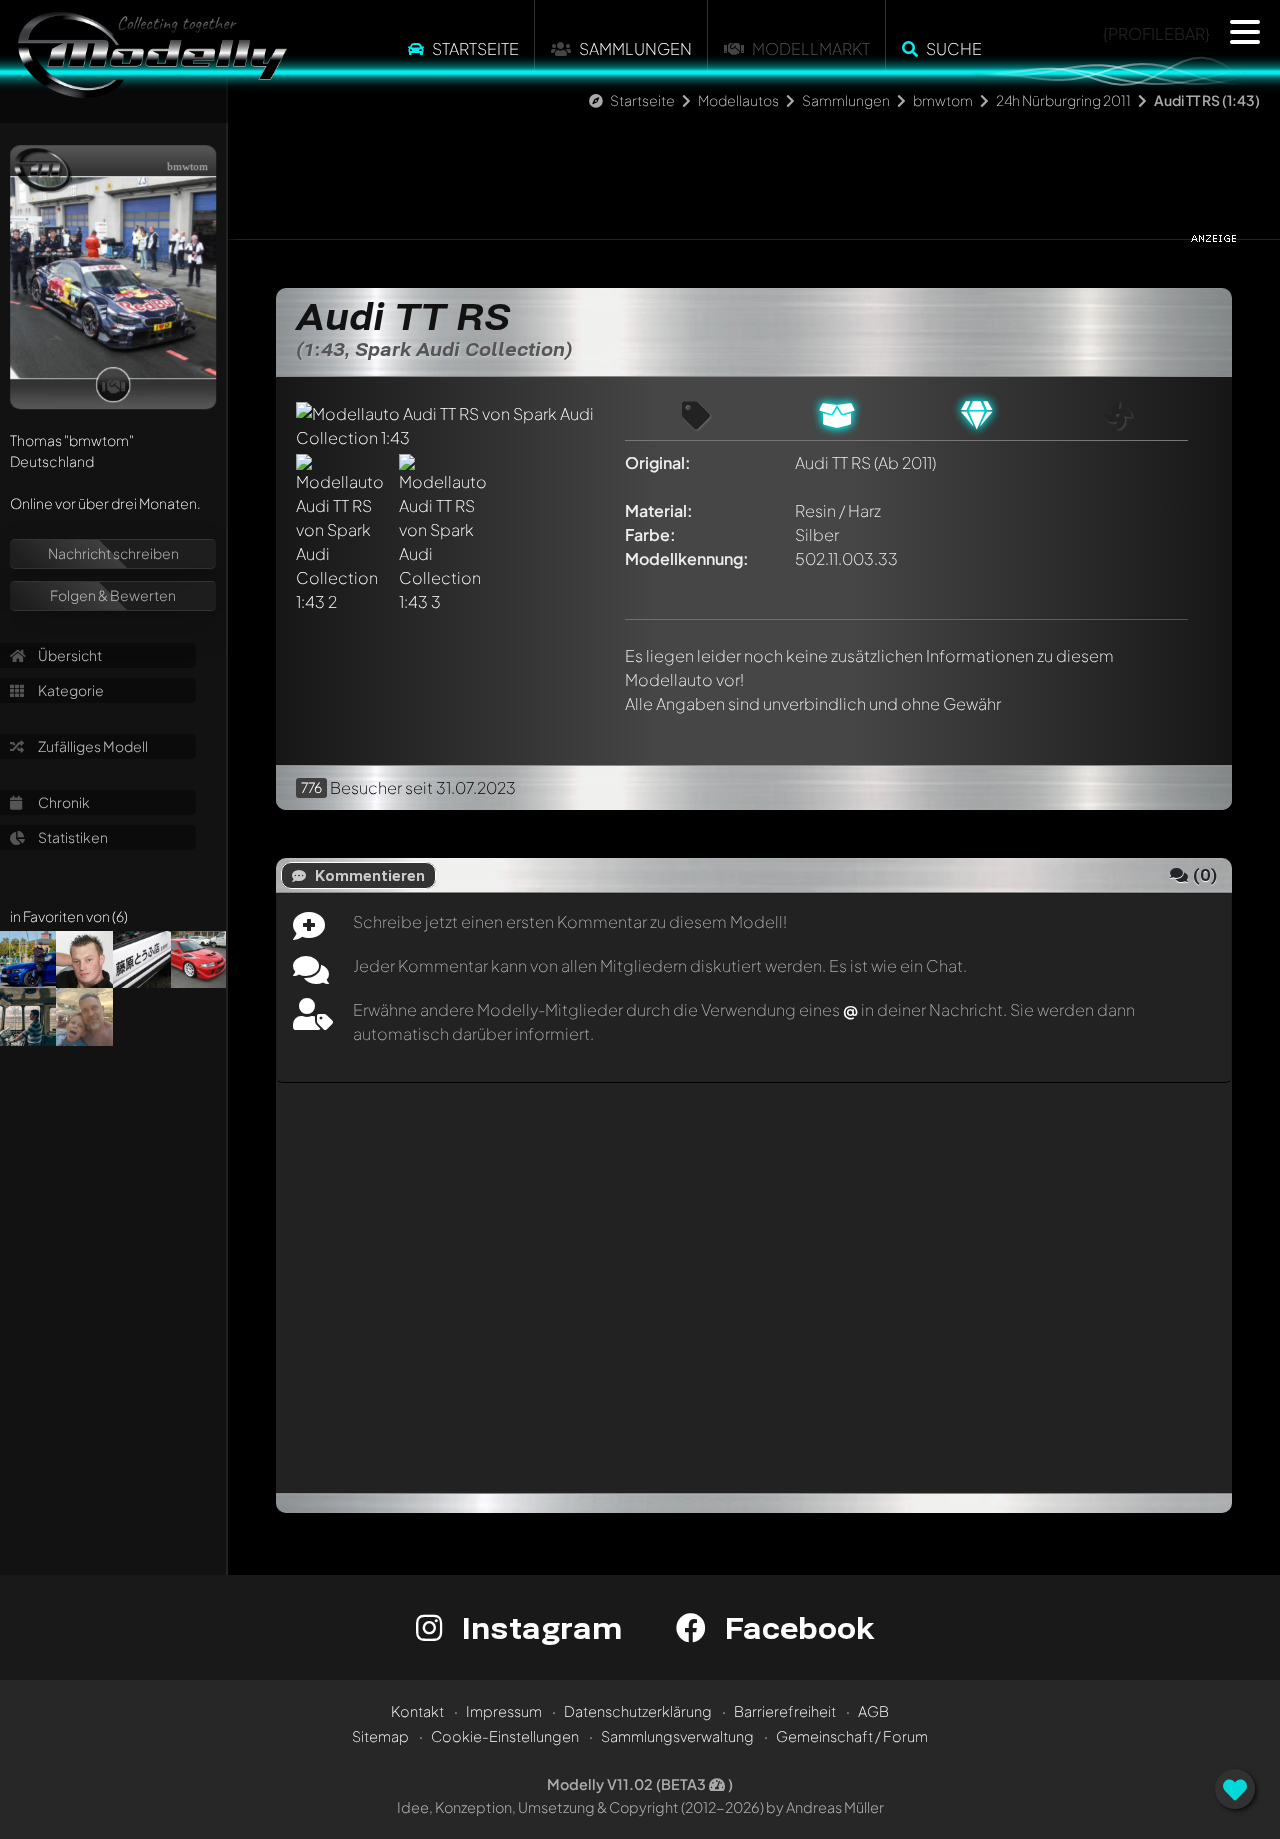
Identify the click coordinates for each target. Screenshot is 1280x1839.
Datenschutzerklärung (638, 1711)
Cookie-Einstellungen (505, 1736)
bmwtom (943, 100)
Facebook (795, 1627)
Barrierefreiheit (785, 1711)
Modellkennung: (687, 558)
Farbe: (650, 534)
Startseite (475, 48)
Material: (659, 510)
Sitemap (380, 1736)
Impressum (504, 1711)
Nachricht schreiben (113, 553)
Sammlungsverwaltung (677, 1736)
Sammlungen (635, 48)
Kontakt (417, 1711)
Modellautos (738, 100)
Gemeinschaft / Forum (852, 1736)
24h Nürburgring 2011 (1063, 100)
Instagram (537, 1627)
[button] (1245, 32)
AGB (873, 1711)
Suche (954, 48)
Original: (658, 462)
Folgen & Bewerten (113, 595)
